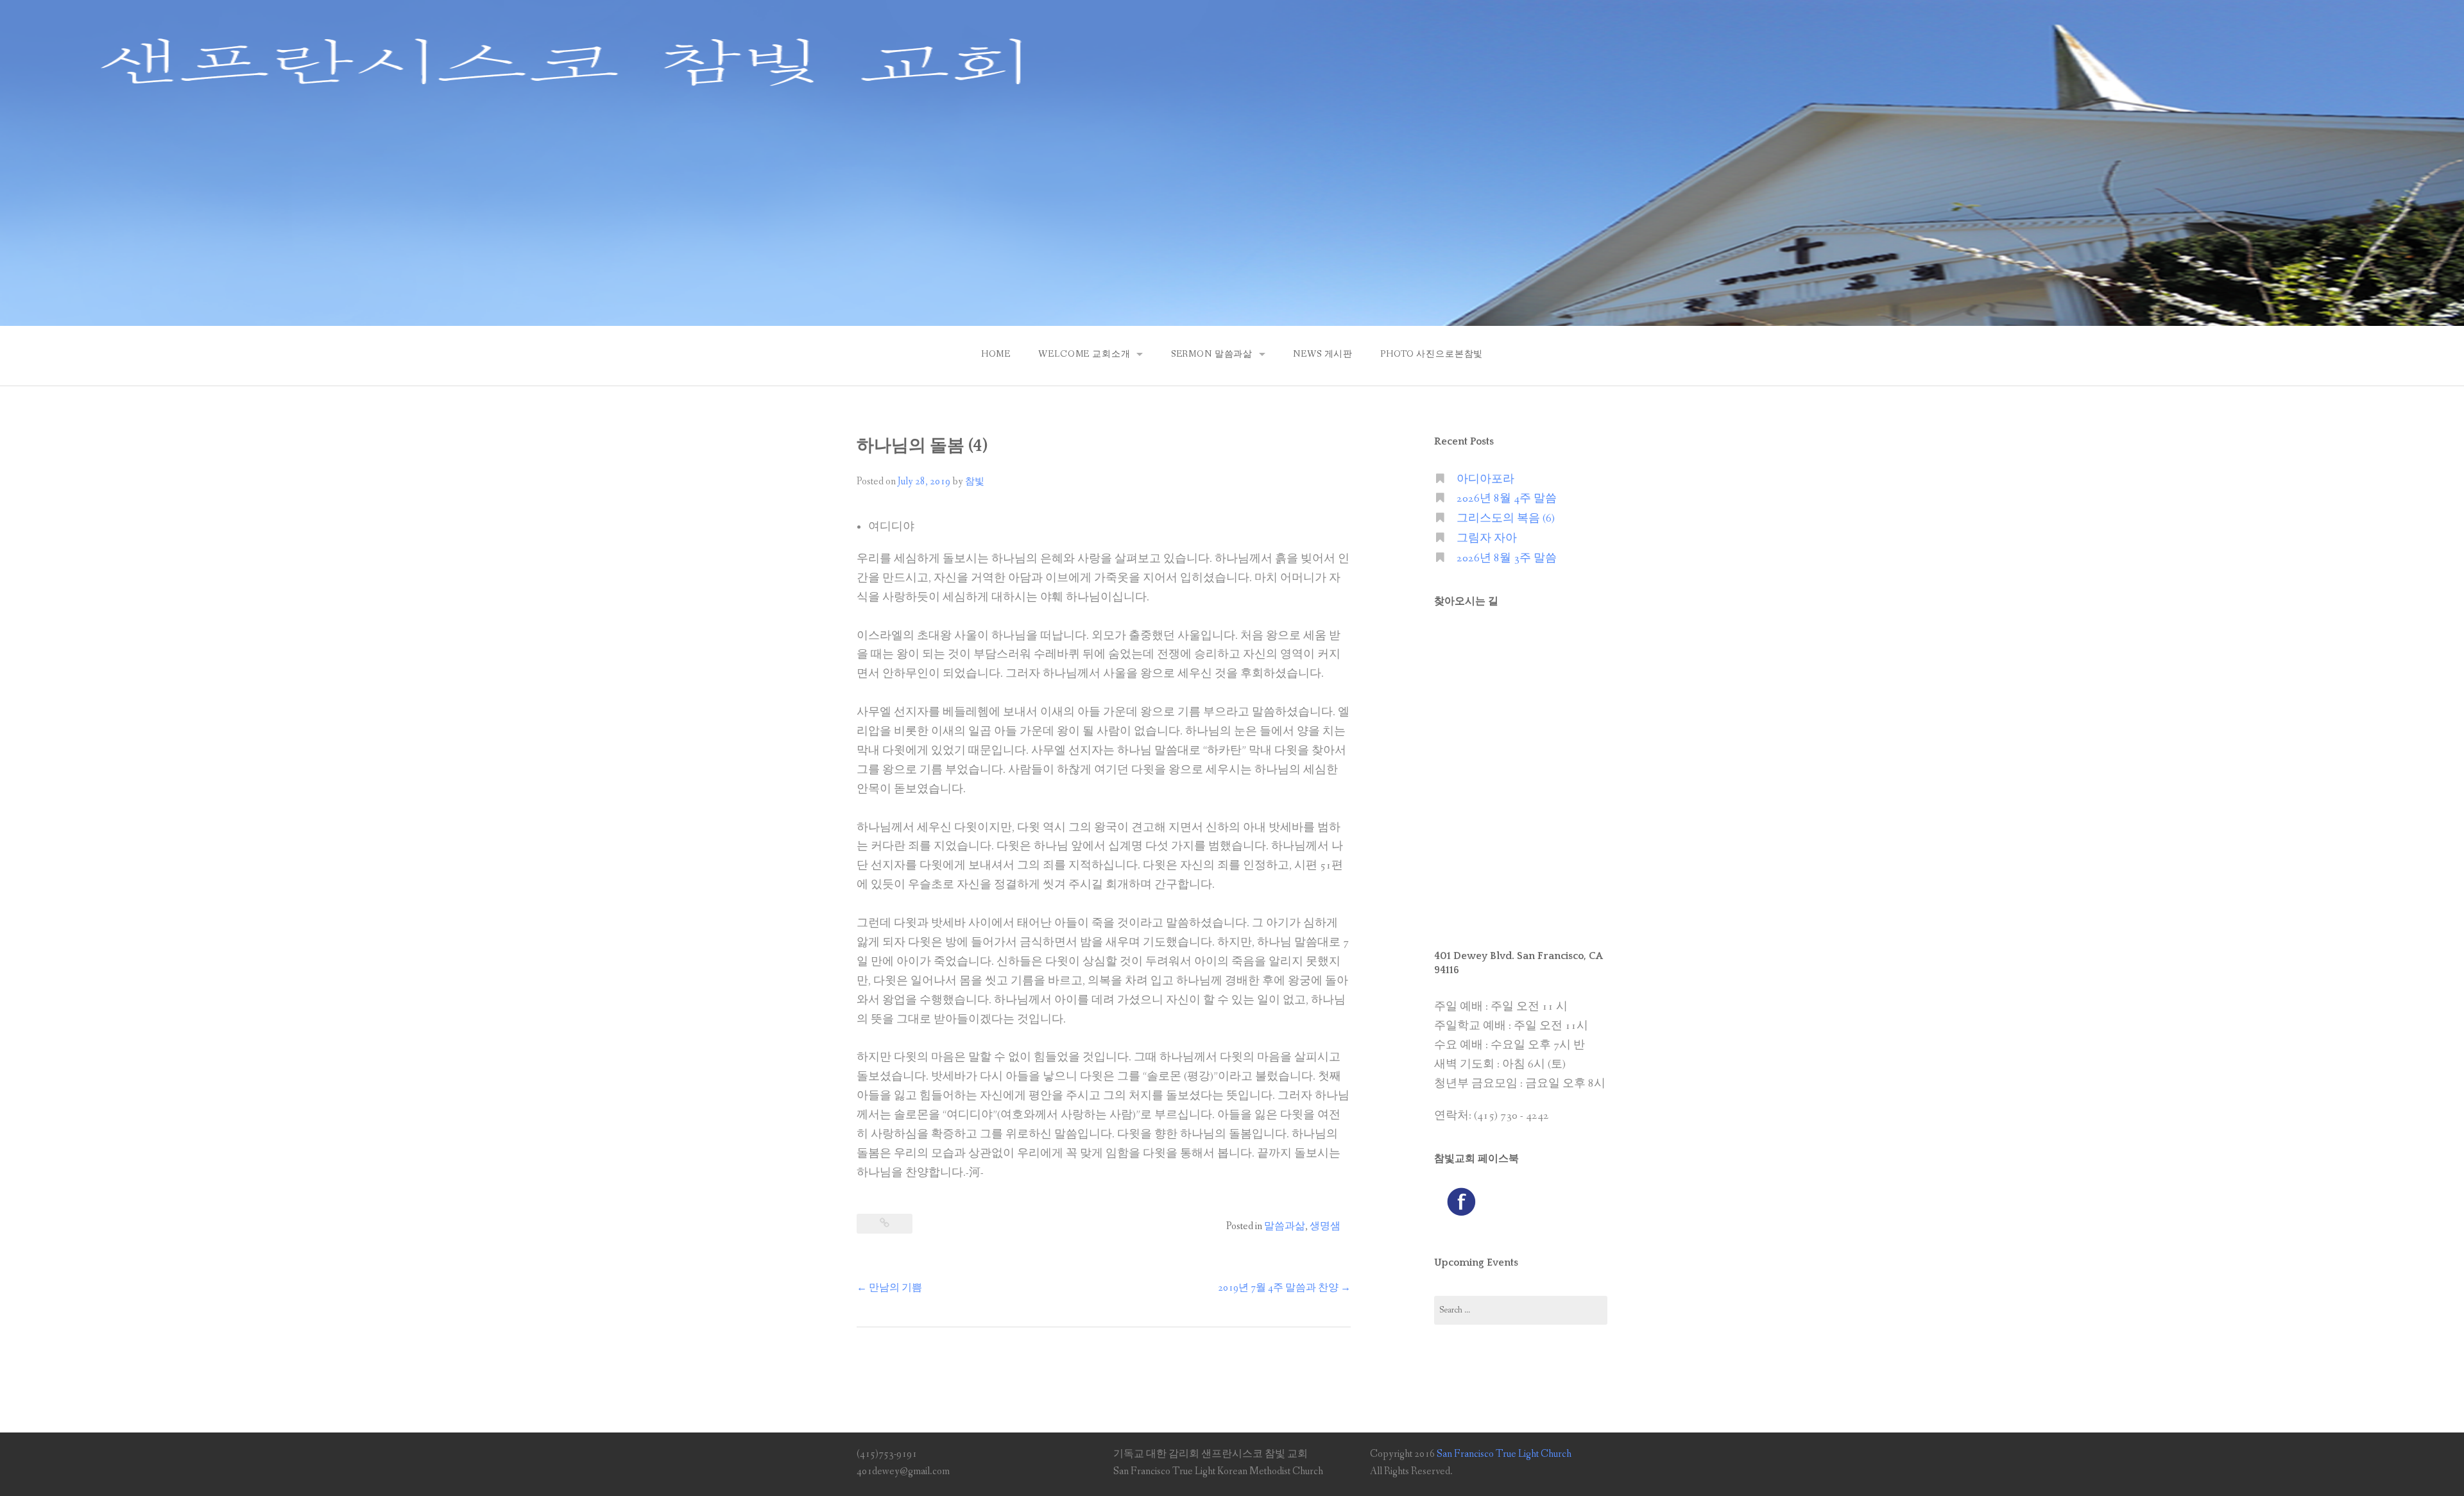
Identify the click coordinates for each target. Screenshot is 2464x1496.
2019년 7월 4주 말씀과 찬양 (1284, 1288)
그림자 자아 (1487, 539)
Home (996, 354)
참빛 (975, 482)
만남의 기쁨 (889, 1288)
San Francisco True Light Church (1504, 1454)
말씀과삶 (1285, 1226)
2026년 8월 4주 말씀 (1507, 499)
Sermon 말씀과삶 (1212, 354)
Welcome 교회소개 (1084, 354)
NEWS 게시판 (1323, 354)
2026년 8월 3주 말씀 (1507, 558)
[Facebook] (1461, 1201)
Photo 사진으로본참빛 (1432, 354)
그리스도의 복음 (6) (1506, 519)
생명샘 (1325, 1226)
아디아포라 (1485, 480)
